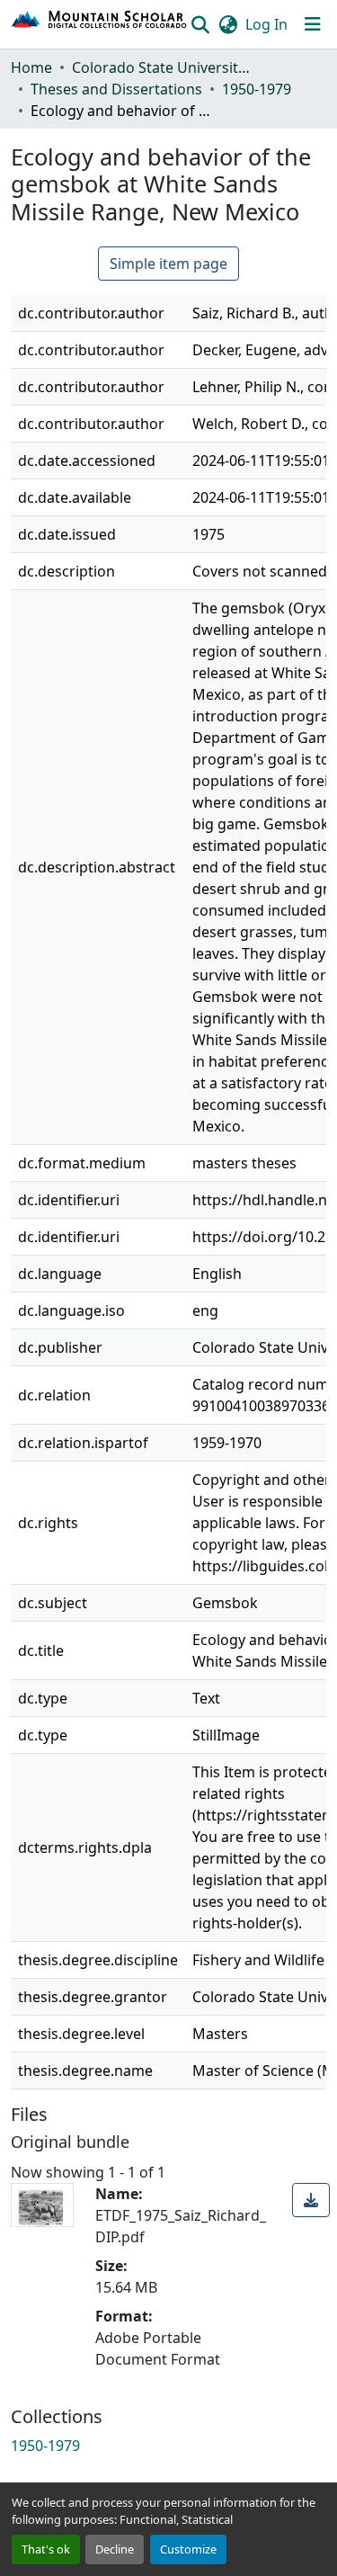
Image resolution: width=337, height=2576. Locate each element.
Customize (188, 2549)
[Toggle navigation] (313, 24)
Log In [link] (266, 24)
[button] (100, 24)
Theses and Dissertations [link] (116, 89)
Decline (115, 2549)
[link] (311, 2200)
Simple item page (168, 264)
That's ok (46, 2549)
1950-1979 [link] (257, 89)
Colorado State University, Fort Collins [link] (162, 67)
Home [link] (31, 67)
